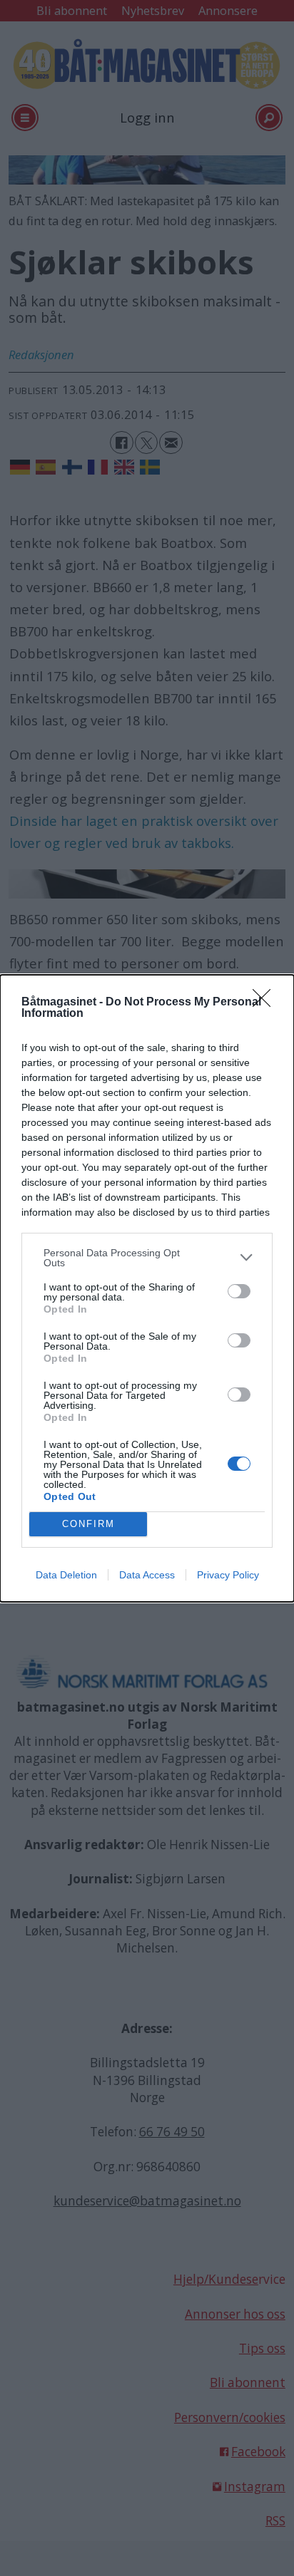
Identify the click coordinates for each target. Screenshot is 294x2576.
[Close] (266, 1003)
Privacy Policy (228, 1575)
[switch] (239, 1291)
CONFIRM (88, 1524)
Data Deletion (66, 1575)
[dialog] (147, 1288)
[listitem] (147, 1258)
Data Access (147, 1575)
